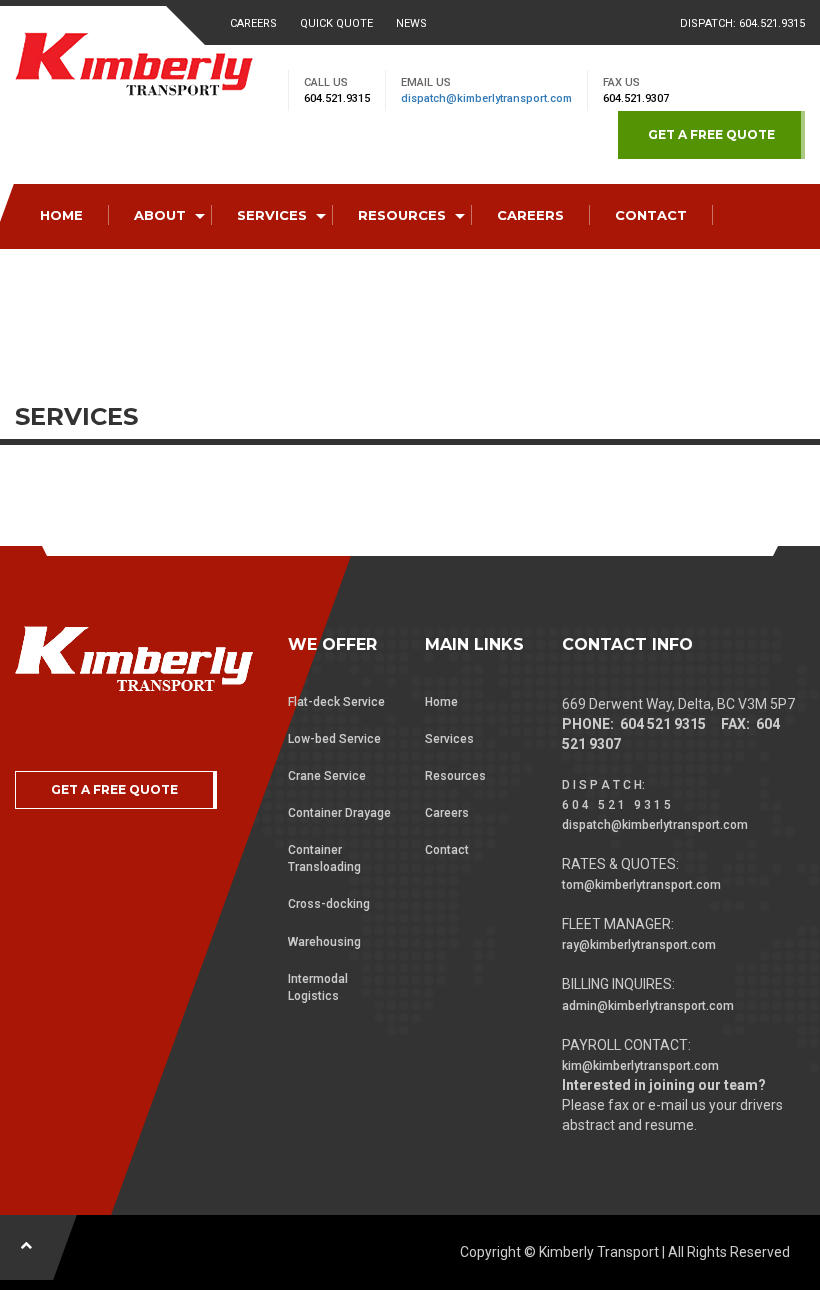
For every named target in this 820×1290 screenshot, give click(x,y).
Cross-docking (329, 904)
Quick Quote (336, 23)
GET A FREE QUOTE (711, 134)
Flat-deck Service (336, 702)
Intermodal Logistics (318, 987)
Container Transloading (324, 858)
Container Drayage (339, 813)
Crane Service (327, 776)
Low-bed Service (334, 739)
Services (449, 739)
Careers (253, 23)
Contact (447, 850)
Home (441, 702)
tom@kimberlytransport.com (641, 885)
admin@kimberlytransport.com (648, 1006)
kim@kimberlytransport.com (640, 1066)
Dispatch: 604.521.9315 (742, 23)
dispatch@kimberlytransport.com (486, 98)
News (411, 23)
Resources (455, 776)
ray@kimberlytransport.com (639, 945)
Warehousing (324, 942)
